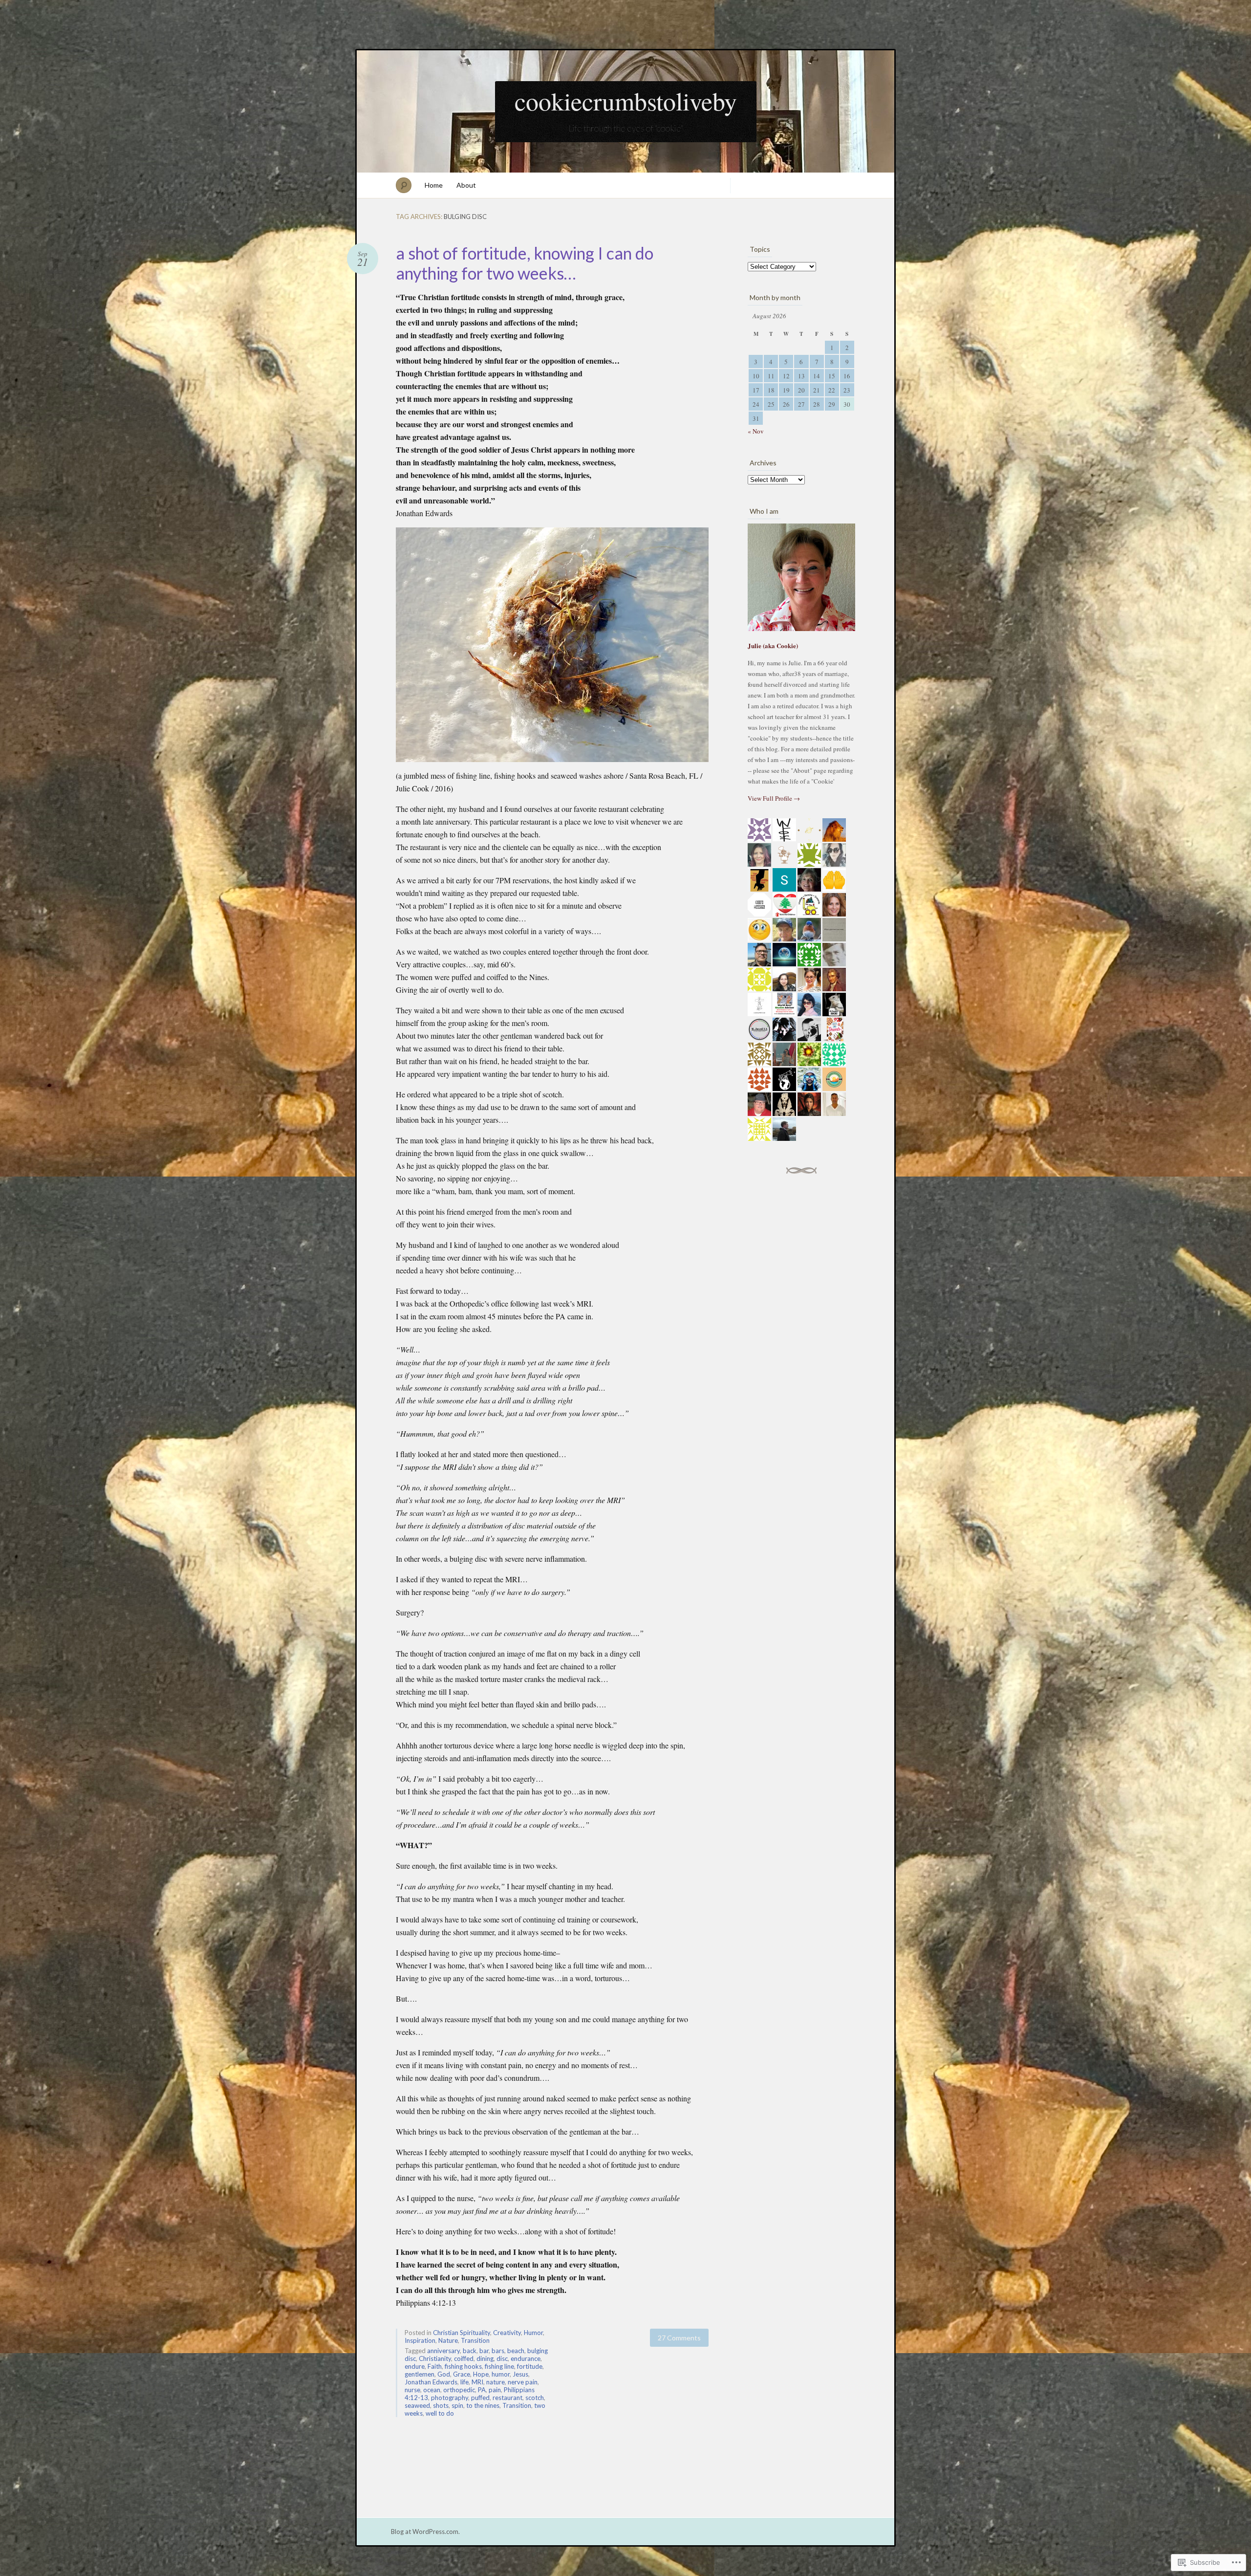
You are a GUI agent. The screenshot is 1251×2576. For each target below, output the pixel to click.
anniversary (443, 2351)
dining (485, 2358)
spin (457, 2405)
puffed (480, 2398)
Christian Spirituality (462, 2333)
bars (498, 2351)
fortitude (530, 2366)
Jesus (520, 2374)
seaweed (417, 2405)
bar (484, 2351)
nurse (412, 2390)
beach (516, 2351)
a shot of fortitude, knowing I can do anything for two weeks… (525, 263)
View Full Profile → (774, 798)
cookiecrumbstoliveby (626, 101)
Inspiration (420, 2340)
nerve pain (523, 2382)
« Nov (756, 431)
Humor (533, 2333)
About (466, 185)
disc (502, 2358)
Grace (462, 2374)
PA (482, 2390)
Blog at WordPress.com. (425, 2532)
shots (441, 2405)
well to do (440, 2413)
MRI (477, 2382)
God (444, 2374)
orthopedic (459, 2390)
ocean (432, 2390)
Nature (448, 2340)
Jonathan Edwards (431, 2382)
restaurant (507, 2398)
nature (496, 2382)
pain (495, 2390)
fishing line (499, 2366)
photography (450, 2398)
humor (501, 2374)
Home (434, 185)
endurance (526, 2358)
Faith (435, 2366)
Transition (475, 2340)
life (464, 2382)
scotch (535, 2398)
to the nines (483, 2405)
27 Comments (679, 2338)
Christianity (435, 2358)
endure (415, 2366)
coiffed (464, 2358)
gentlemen (420, 2374)
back (470, 2351)
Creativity (507, 2333)
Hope (481, 2374)
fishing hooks (463, 2366)
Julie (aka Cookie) (773, 645)
